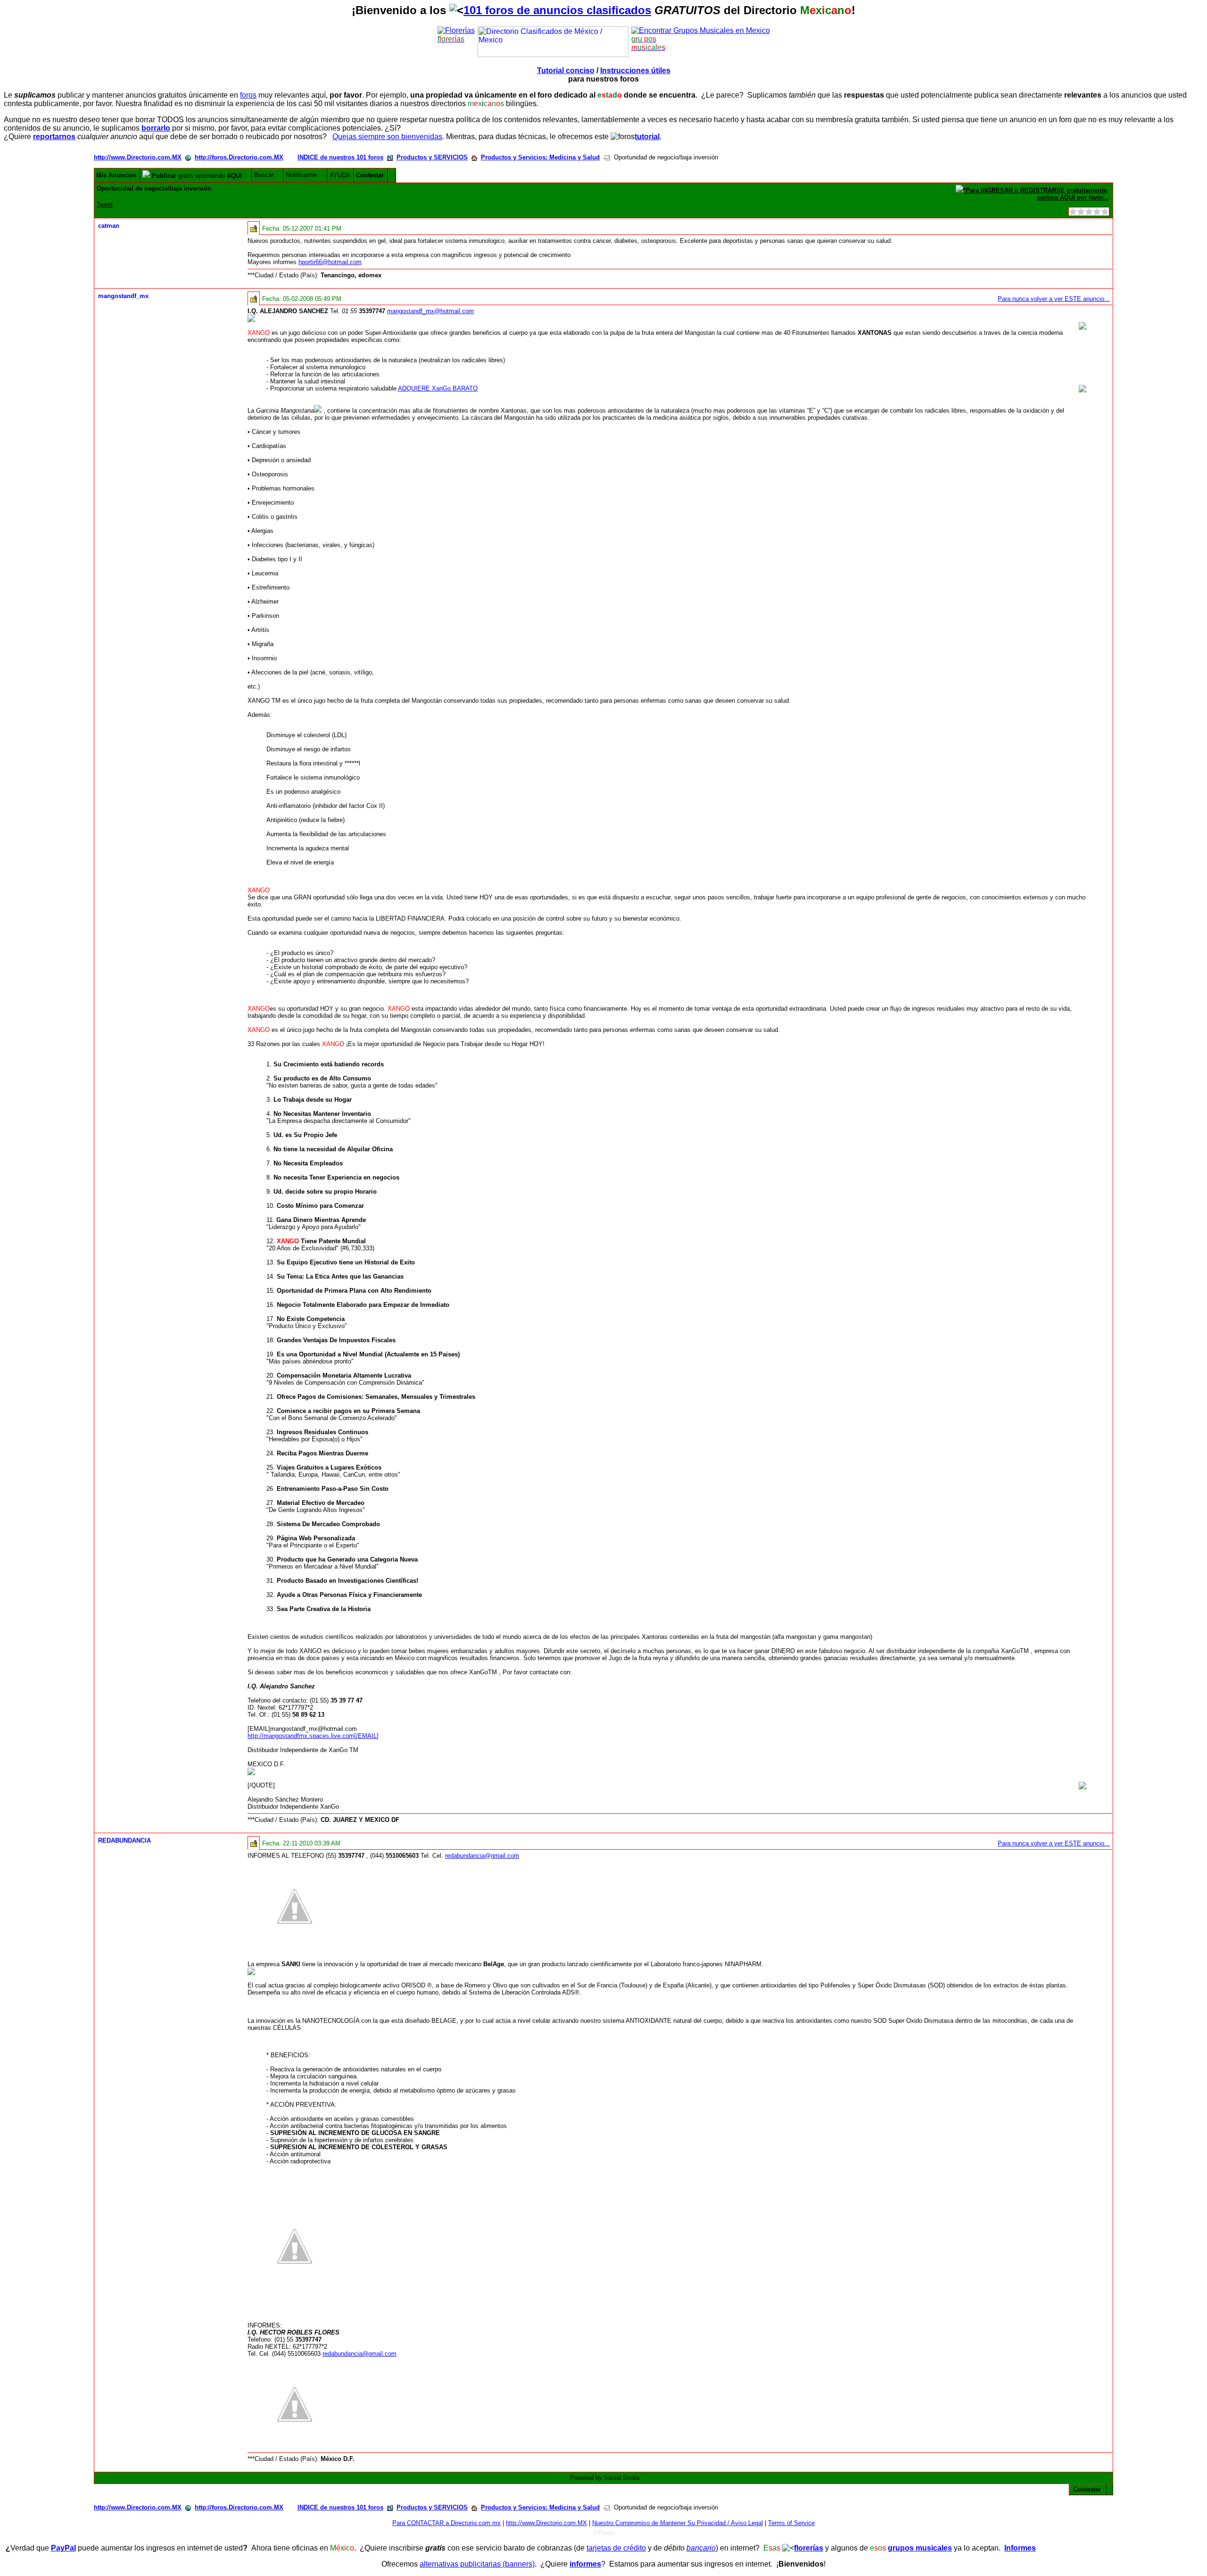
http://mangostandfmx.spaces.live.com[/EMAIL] (313, 1736)
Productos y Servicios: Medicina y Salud (540, 157)
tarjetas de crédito (616, 2548)
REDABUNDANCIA (124, 1841)
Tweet (105, 204)
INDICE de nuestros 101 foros (340, 157)
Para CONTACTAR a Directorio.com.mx (446, 2523)
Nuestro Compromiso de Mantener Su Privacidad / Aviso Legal (678, 2523)
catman (109, 226)
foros (248, 95)
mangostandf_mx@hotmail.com (430, 311)
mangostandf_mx (123, 296)
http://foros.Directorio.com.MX (239, 157)
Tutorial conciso (566, 71)
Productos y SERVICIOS (432, 157)
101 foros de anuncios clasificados (557, 10)
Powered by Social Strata (605, 2478)
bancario (701, 2548)
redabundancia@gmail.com (482, 1856)
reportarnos (54, 137)
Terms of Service (791, 2523)
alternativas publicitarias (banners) (477, 2564)
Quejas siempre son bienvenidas (387, 137)
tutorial (647, 137)
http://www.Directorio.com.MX (138, 157)
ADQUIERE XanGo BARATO (438, 388)
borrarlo (156, 128)
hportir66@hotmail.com (330, 262)
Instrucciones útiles (635, 71)
